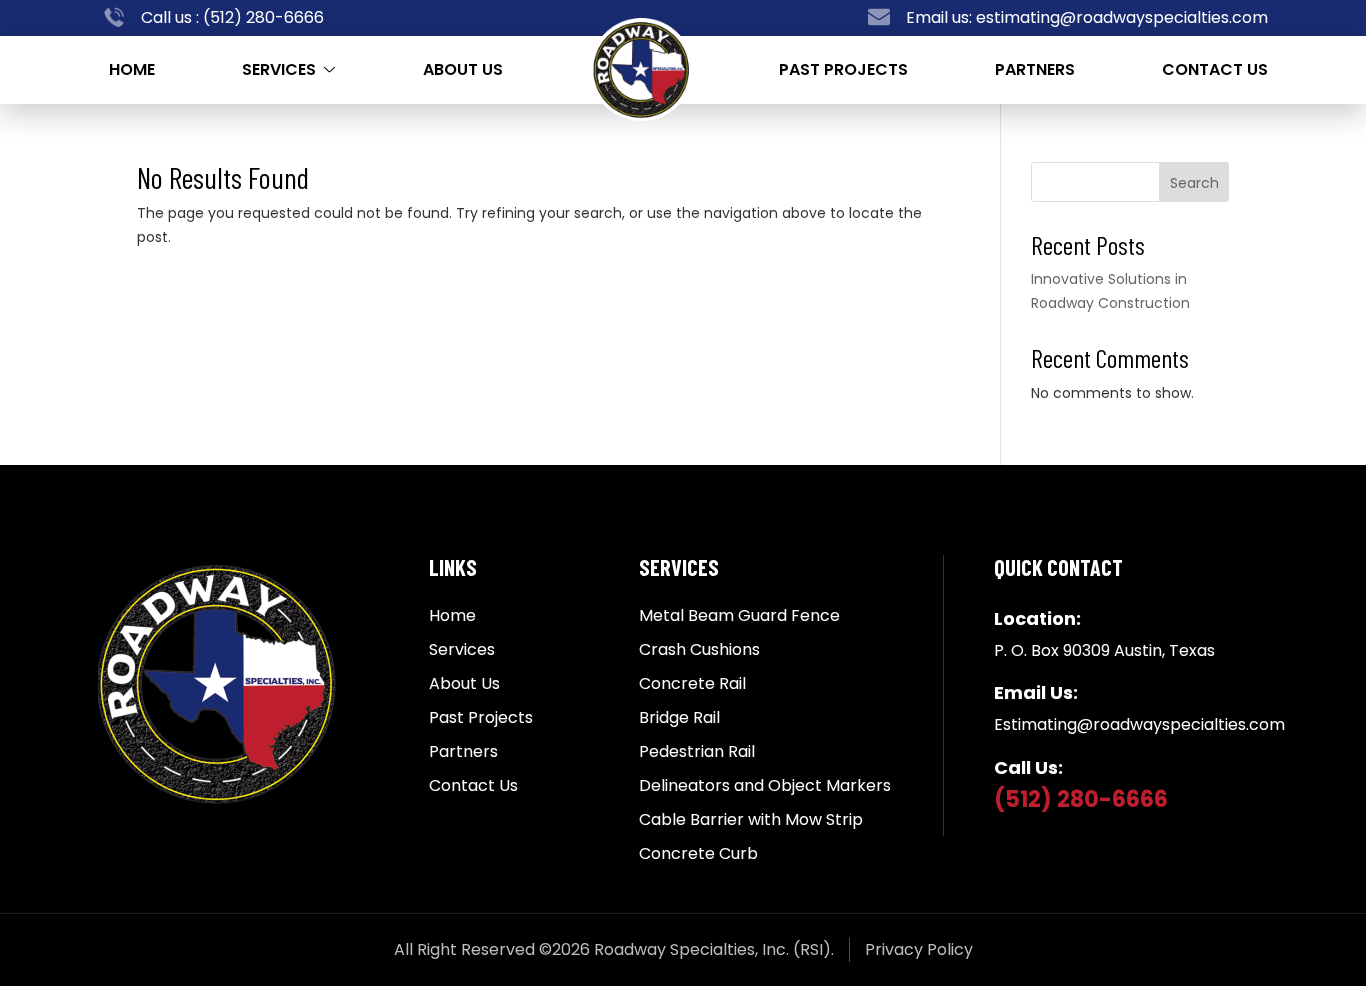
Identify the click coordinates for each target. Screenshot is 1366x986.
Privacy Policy (919, 949)
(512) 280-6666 (261, 17)
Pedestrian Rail (697, 752)
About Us (463, 69)
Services (279, 69)
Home (132, 69)
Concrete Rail (692, 684)
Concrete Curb (698, 854)
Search (1194, 183)
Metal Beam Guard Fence (739, 616)
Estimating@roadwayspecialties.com (1139, 724)
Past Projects (843, 69)
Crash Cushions (699, 650)
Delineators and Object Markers (765, 786)
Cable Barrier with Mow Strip (751, 820)
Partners (1035, 69)
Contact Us (1215, 69)
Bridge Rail (679, 718)
